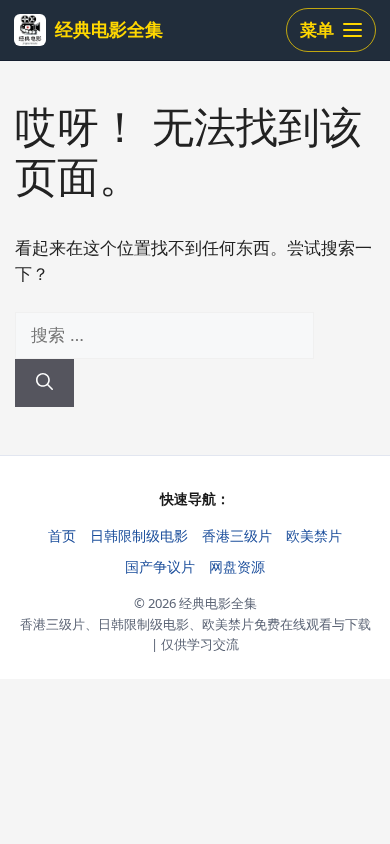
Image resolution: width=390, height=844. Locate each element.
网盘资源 (237, 566)
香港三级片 (237, 535)
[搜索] (44, 383)
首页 (62, 535)
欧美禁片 (314, 535)
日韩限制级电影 (139, 535)
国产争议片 (160, 566)
